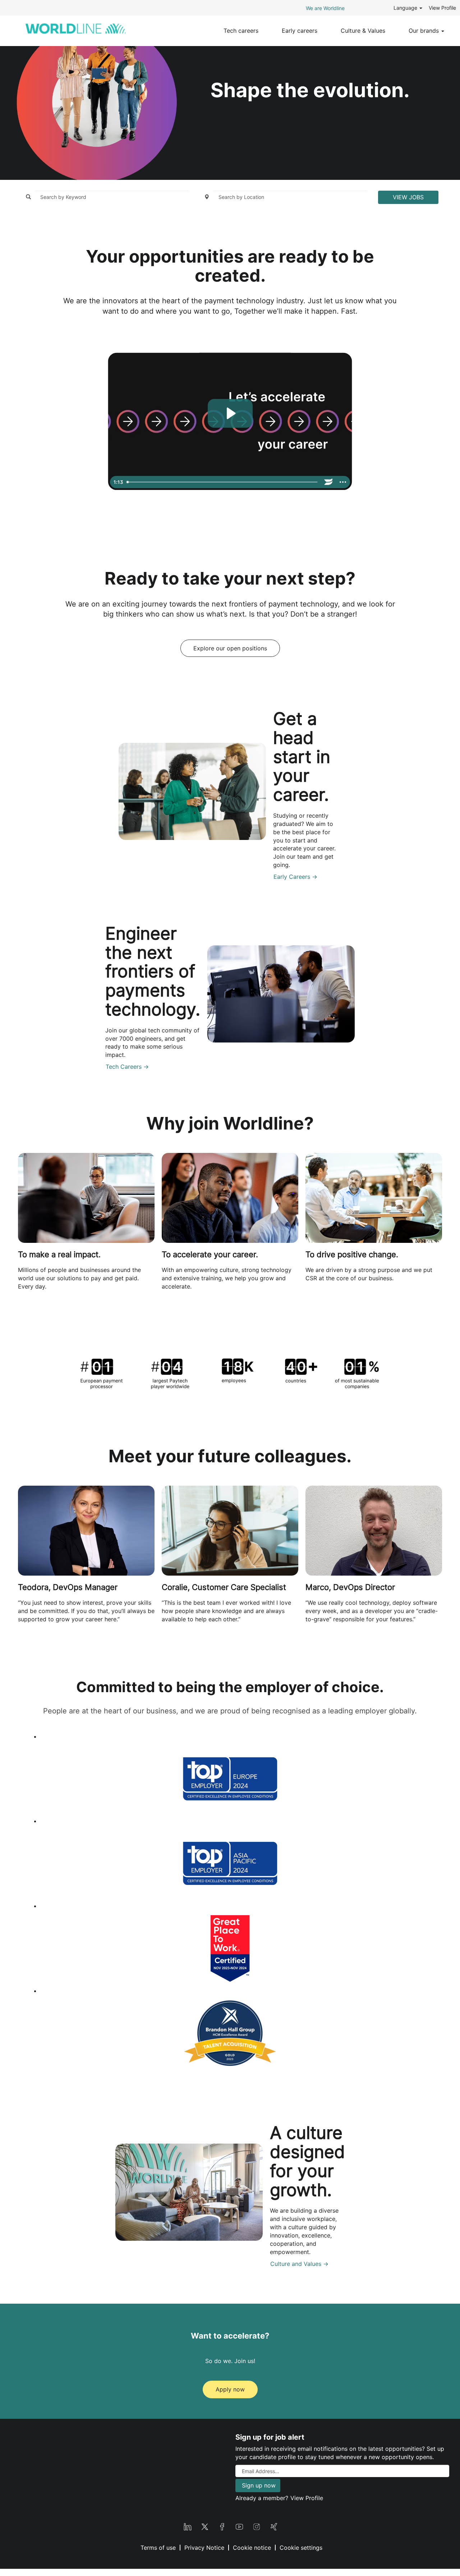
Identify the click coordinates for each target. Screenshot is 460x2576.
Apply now (230, 2389)
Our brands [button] (425, 31)
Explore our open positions (230, 648)
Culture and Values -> (299, 2264)
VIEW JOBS (408, 197)
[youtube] (239, 2526)
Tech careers (241, 31)
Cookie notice (252, 2548)
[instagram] (257, 2526)
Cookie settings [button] (301, 2548)
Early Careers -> (295, 877)
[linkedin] (188, 2526)
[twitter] (205, 2526)
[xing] (274, 2526)
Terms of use (158, 2548)
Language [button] (406, 8)
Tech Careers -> (127, 1067)
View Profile (442, 8)
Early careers (300, 31)
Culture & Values (363, 31)
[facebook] (222, 2526)
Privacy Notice (204, 2548)
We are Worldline (325, 8)
